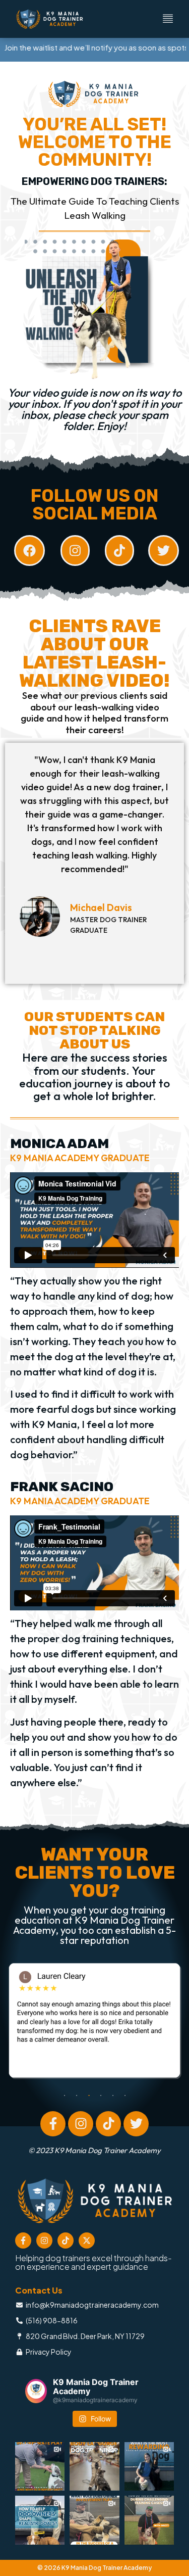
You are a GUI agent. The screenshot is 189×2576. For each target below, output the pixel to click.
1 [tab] (65, 2095)
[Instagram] (81, 2124)
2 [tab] (77, 2095)
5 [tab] (113, 2095)
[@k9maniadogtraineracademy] (36, 2391)
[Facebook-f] (53, 2124)
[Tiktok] (108, 2124)
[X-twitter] (87, 2240)
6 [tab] (125, 2095)
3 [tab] (89, 2095)
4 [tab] (101, 2095)
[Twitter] (136, 2124)
